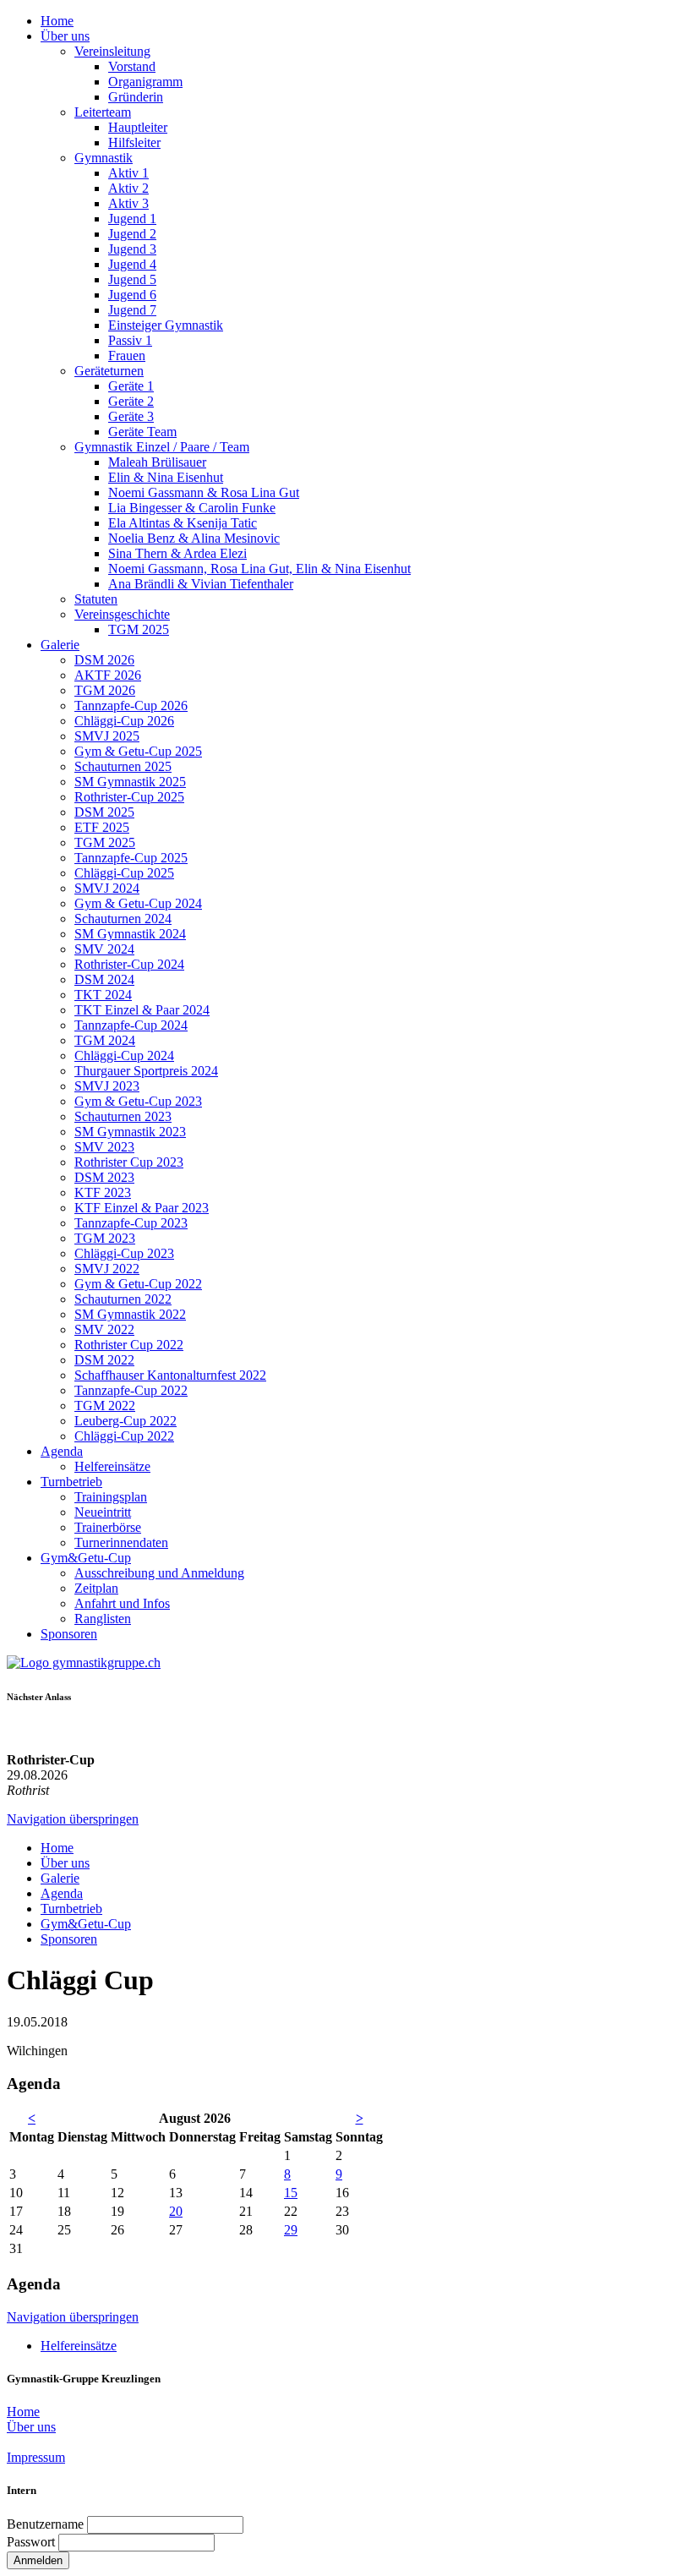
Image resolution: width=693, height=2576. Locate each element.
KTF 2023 (103, 1192)
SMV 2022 (104, 1329)
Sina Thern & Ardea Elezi (177, 553)
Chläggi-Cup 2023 (124, 1253)
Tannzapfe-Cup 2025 (131, 858)
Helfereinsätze (112, 1466)
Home (57, 21)
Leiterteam (103, 112)
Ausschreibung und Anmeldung (159, 1573)
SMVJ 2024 (107, 888)
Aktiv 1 (128, 173)
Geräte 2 (131, 401)
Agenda (62, 1451)
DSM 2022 (104, 1360)
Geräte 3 (131, 416)
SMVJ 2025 (107, 736)
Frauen (127, 355)
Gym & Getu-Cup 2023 (138, 1101)
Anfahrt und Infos (122, 1603)
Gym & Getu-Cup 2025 (138, 751)
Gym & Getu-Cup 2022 (138, 1284)
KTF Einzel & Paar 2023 (142, 1208)
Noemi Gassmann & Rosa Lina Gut (204, 492)
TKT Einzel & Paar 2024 (142, 1010)
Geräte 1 (131, 386)
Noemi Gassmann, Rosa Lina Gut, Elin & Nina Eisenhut (259, 569)
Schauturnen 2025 (123, 766)
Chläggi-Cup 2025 (124, 873)
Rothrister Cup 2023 (129, 1162)
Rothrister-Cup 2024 (129, 964)
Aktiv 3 (128, 203)
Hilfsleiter (134, 142)
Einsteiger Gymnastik (166, 325)
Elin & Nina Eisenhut (166, 477)
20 (176, 2211)
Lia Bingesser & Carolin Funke (192, 508)
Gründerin (136, 97)
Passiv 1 (130, 340)
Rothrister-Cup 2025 (129, 797)
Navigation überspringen (73, 1819)
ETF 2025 (102, 827)
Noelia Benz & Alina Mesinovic (194, 538)
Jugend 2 (132, 234)
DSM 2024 (104, 979)
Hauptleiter (138, 127)
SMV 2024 (104, 949)
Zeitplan (96, 1588)
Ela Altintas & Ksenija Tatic (183, 523)
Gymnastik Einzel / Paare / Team (162, 447)
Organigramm (145, 82)
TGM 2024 (105, 1040)
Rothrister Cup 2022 (129, 1345)
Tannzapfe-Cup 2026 (131, 706)
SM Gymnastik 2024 (130, 934)
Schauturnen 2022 (123, 1299)
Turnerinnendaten (121, 1542)
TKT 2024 (103, 995)
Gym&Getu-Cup (86, 1558)
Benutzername (45, 2524)
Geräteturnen (109, 371)
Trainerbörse (108, 1527)
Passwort (31, 2542)
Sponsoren (69, 1634)
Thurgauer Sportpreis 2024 (146, 1071)
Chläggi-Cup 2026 (124, 721)
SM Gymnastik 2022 (130, 1314)
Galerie (60, 645)
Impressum (36, 2457)
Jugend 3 (132, 249)
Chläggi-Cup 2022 (124, 1436)
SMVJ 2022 (107, 1269)
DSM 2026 (104, 660)
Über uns (65, 36)
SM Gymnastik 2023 (130, 1132)
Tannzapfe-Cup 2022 (131, 1390)
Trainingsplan (111, 1497)
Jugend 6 (132, 295)
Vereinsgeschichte (122, 614)
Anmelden (38, 2560)
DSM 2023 (104, 1177)
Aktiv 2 (128, 188)
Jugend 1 (132, 219)
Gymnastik (104, 158)
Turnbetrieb (71, 1482)
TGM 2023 (105, 1238)
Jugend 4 (132, 264)
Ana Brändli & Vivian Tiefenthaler (201, 584)
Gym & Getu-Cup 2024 (138, 903)
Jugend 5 (132, 279)
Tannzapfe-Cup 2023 (131, 1223)
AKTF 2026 (108, 675)
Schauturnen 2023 (123, 1116)
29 (291, 2230)
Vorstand (132, 66)
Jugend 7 (132, 310)
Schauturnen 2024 (123, 919)
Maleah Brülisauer (157, 462)
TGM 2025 (139, 629)
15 (291, 2193)
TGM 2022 (105, 1406)
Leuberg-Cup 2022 (126, 1421)
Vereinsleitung (112, 51)
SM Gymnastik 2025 (130, 782)
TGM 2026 (105, 690)
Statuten (96, 599)
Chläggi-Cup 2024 (124, 1056)
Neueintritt (103, 1512)
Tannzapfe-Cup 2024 (131, 1025)
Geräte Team (142, 432)
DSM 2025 (104, 812)
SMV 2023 (104, 1147)
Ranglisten (103, 1619)
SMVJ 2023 (107, 1086)
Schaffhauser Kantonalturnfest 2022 (170, 1375)
